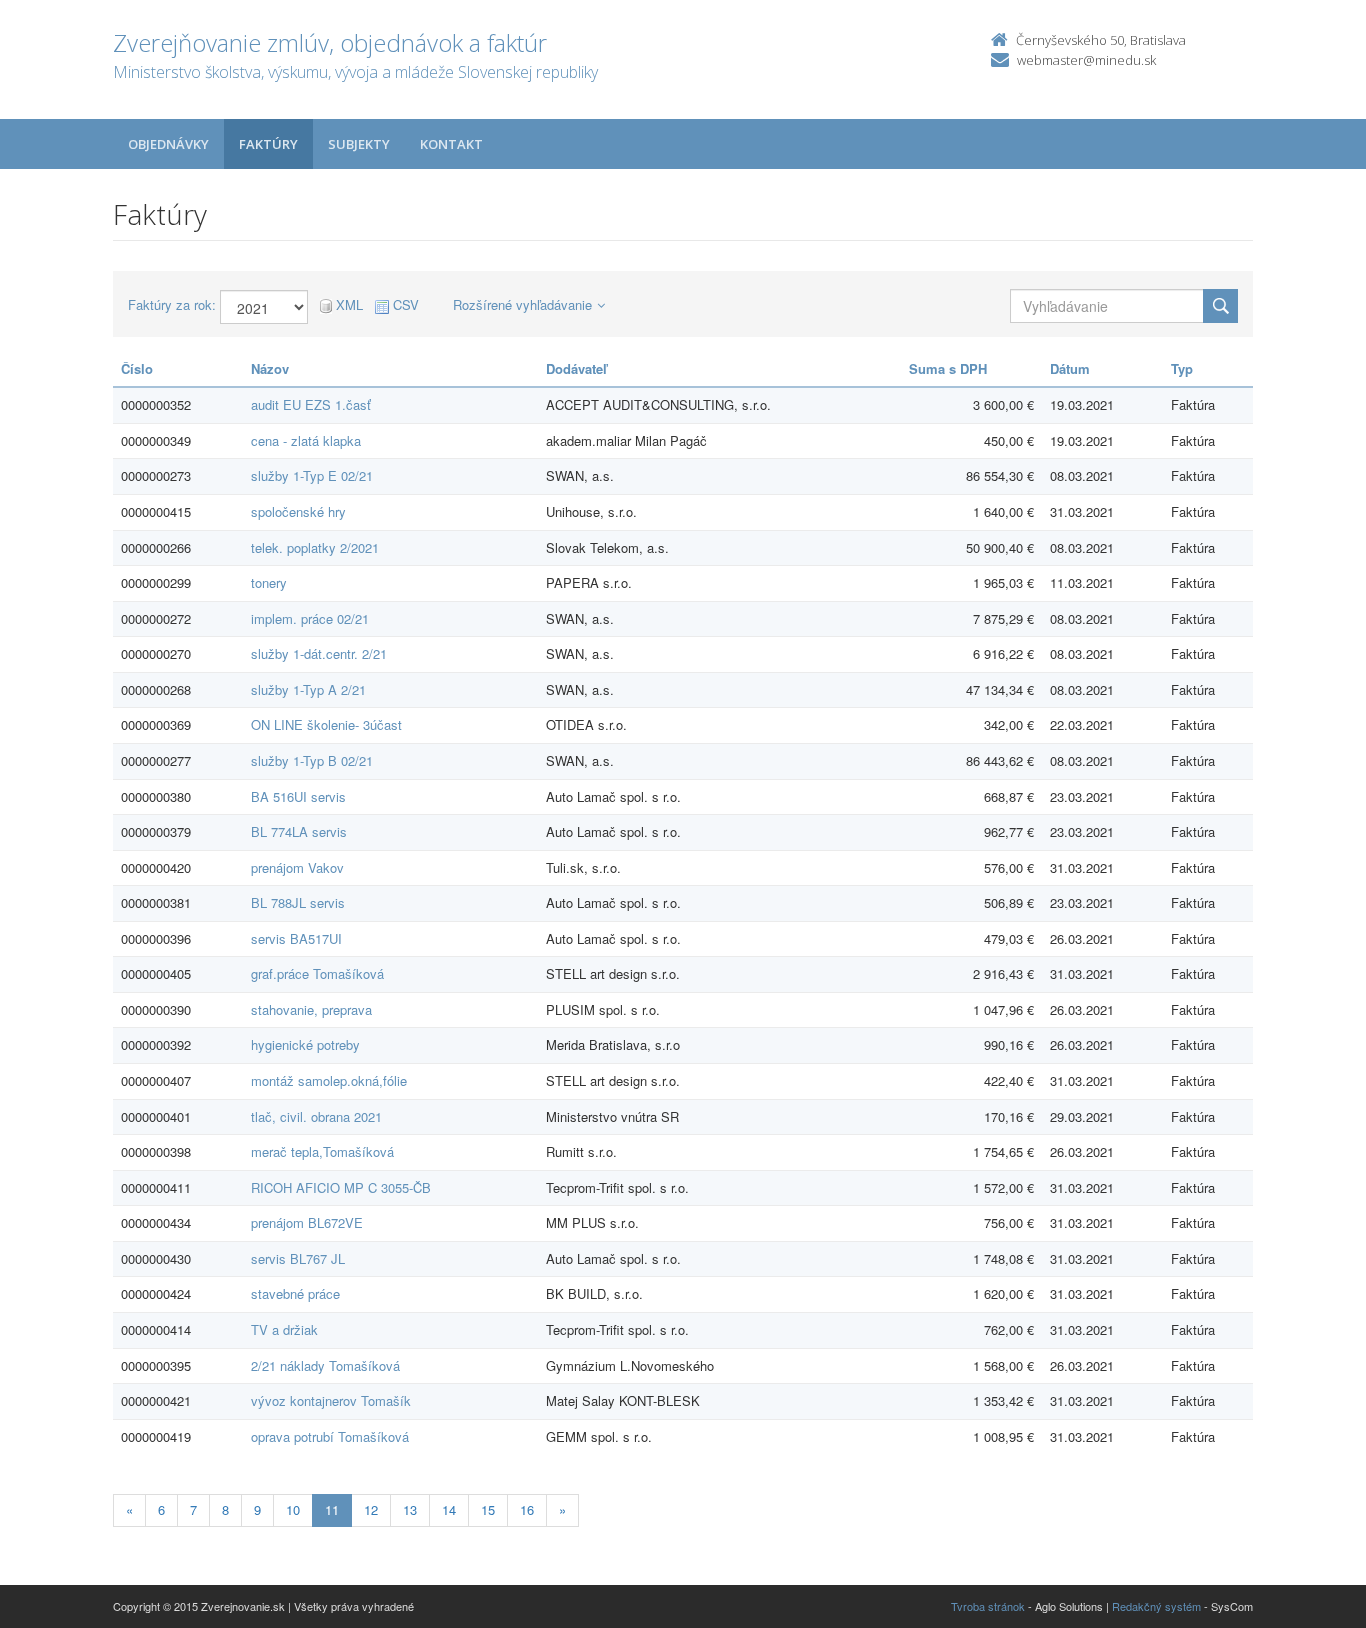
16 (527, 1509)
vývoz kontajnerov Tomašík (331, 1400)
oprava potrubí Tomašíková (330, 1436)
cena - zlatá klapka (306, 440)
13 (410, 1509)
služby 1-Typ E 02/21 (312, 475)
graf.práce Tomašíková (317, 973)
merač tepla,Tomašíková (322, 1151)
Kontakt (451, 144)
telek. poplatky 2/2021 (315, 547)
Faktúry (268, 144)
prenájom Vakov (297, 867)
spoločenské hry (298, 511)
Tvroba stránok (988, 1606)
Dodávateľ (576, 368)
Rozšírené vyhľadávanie (522, 304)
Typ (1182, 368)
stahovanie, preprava (311, 1009)
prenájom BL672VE (307, 1222)
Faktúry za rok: (172, 305)
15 (488, 1509)
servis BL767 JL (298, 1258)
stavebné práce (295, 1293)
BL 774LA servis (299, 831)
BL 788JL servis (298, 902)
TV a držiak (284, 1329)
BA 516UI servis (298, 796)
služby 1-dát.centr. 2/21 (319, 653)
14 (449, 1509)
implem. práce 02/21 (310, 618)
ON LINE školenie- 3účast (326, 724)
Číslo (137, 368)
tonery (269, 582)
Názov (270, 368)
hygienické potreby (305, 1044)
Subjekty (359, 144)
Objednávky (168, 144)
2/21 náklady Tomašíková (325, 1365)
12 (371, 1509)
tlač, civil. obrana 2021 (316, 1116)
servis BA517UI (296, 938)
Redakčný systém (1156, 1606)
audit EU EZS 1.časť (311, 404)
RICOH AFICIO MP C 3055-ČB (341, 1187)
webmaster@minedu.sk (1086, 60)
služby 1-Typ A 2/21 (308, 689)
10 (293, 1509)
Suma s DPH (948, 368)
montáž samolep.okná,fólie (329, 1080)
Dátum (1070, 368)
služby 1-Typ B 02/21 (312, 760)
